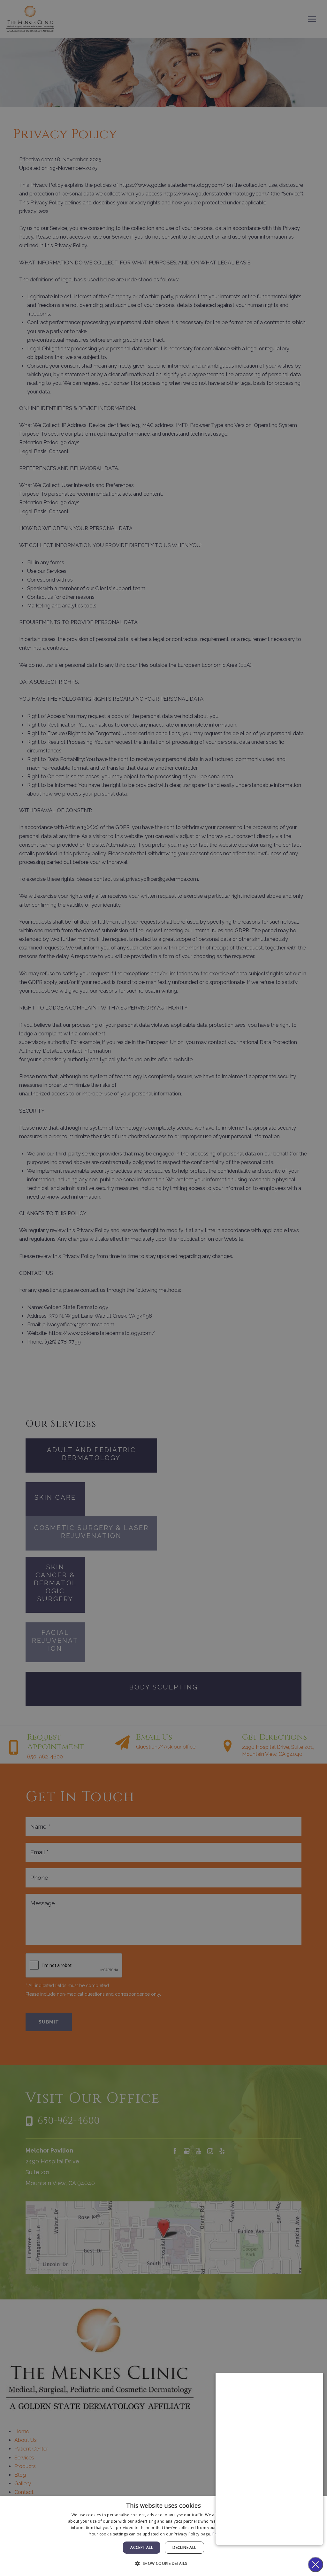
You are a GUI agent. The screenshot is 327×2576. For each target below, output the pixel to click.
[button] (163, 2563)
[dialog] (163, 2536)
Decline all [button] (184, 2547)
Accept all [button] (142, 2547)
